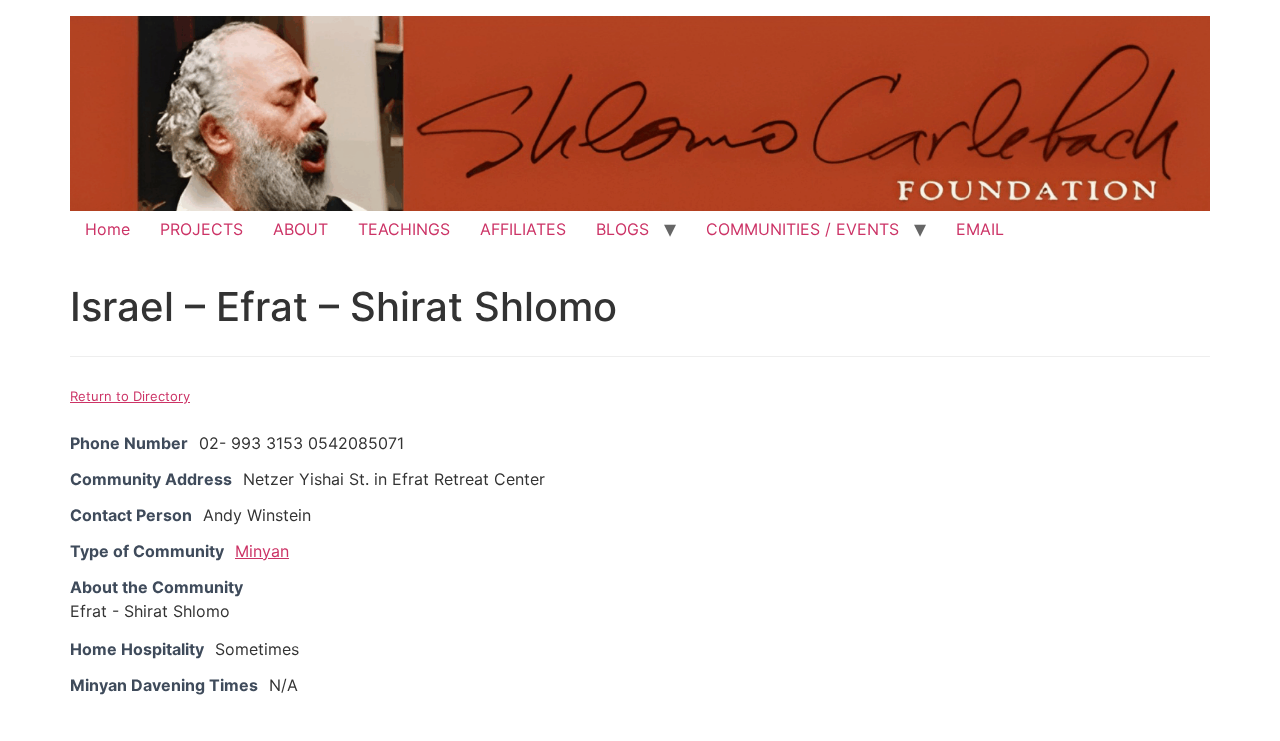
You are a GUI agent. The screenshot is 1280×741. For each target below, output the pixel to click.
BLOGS (622, 229)
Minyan (262, 551)
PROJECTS (201, 229)
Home (107, 229)
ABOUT (300, 229)
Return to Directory (130, 396)
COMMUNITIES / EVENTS (802, 229)
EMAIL (980, 229)
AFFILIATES (523, 229)
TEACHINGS (404, 229)
